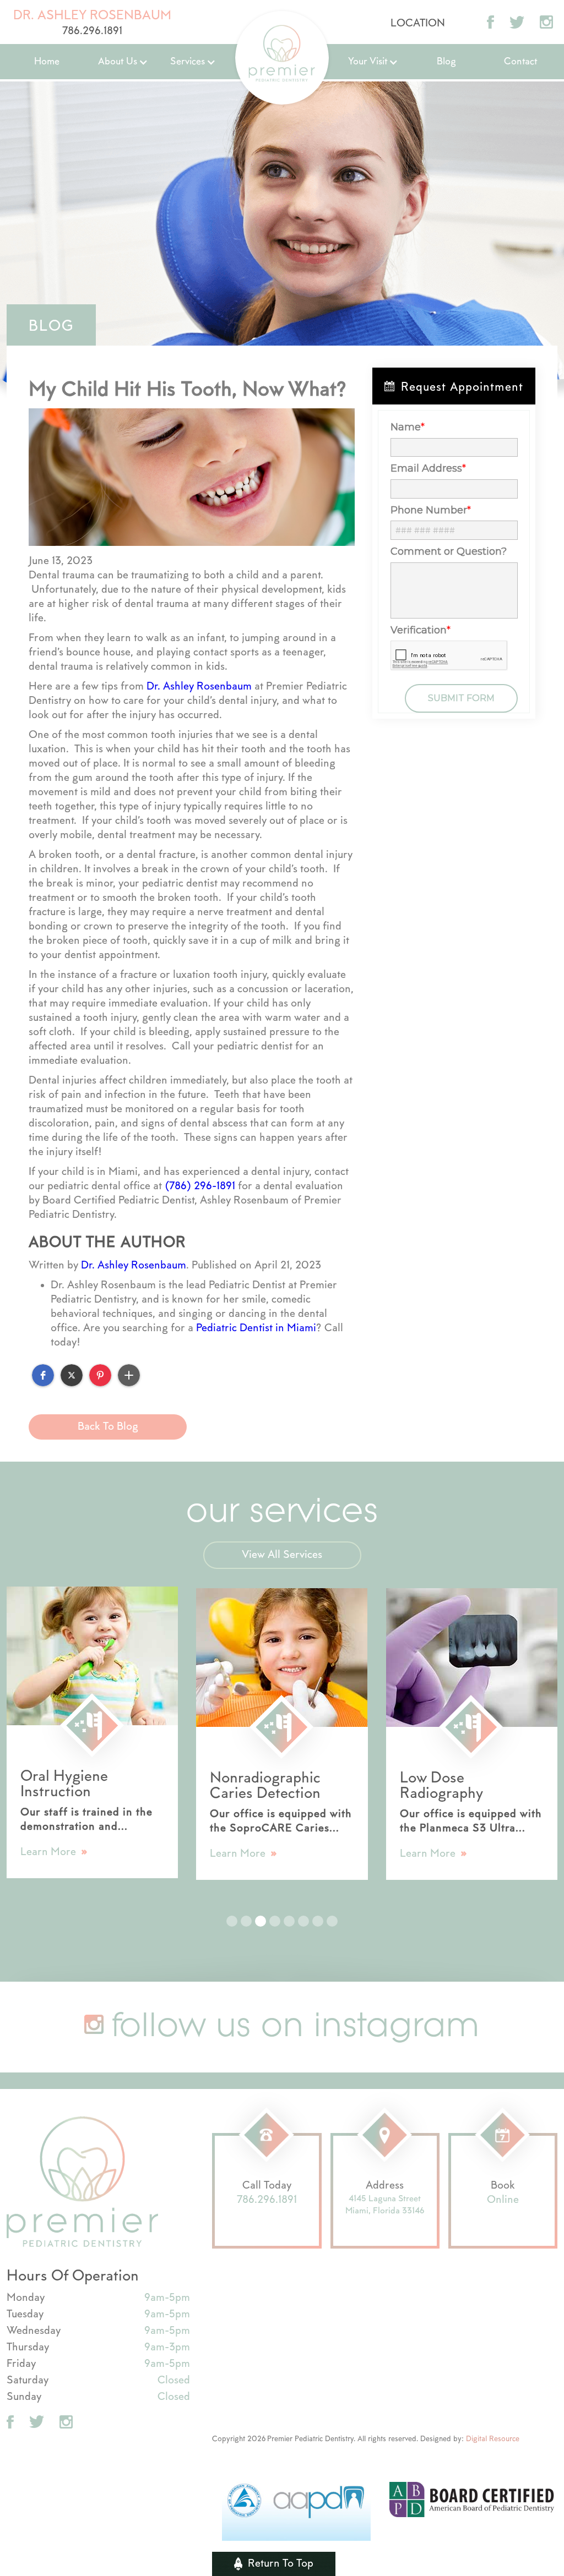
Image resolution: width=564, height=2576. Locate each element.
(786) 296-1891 (200, 1186)
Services (188, 62)
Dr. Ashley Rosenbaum (199, 687)
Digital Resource (493, 2439)
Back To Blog (108, 1427)
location (418, 23)
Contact (520, 62)
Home (47, 62)
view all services (282, 1555)
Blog (446, 62)
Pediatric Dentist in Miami (256, 1328)
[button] (123, 62)
